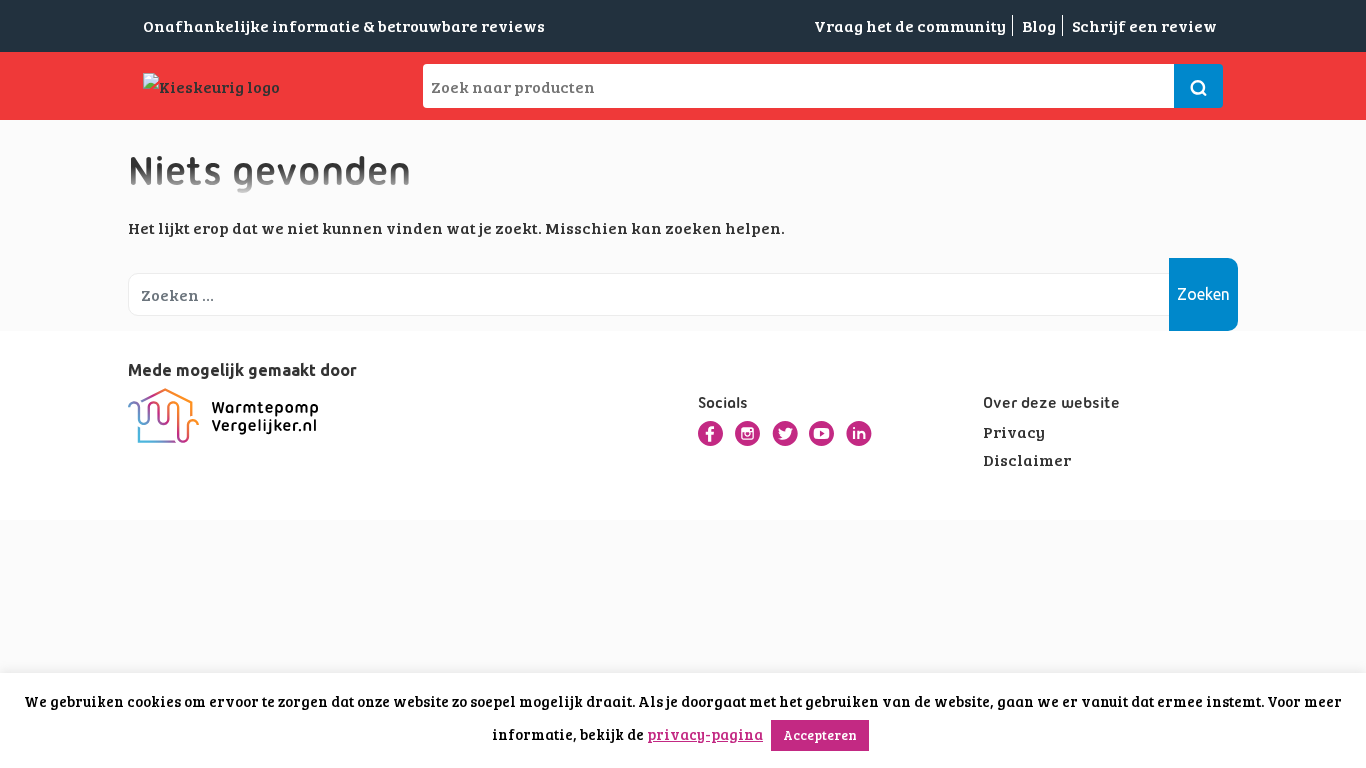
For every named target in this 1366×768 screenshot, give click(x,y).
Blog (1039, 25)
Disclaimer (1027, 459)
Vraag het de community (910, 25)
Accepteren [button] (820, 735)
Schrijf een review (1144, 25)
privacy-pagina (705, 734)
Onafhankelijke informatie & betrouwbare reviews (344, 25)
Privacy (1014, 431)
